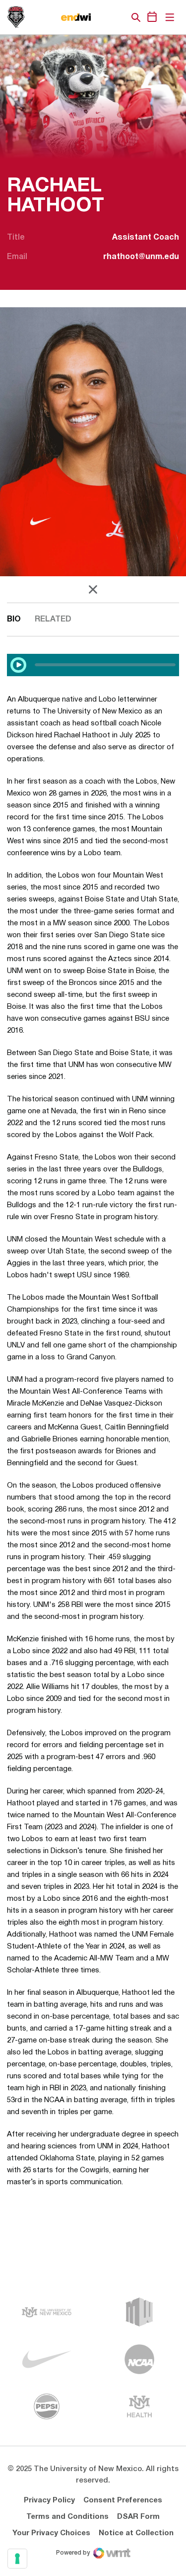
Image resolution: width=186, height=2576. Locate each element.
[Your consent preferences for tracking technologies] (17, 2559)
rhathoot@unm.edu (141, 257)
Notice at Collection (136, 2533)
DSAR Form (138, 2517)
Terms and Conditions (67, 2517)
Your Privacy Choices (51, 2533)
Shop (119, 17)
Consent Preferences (123, 2500)
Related (53, 620)
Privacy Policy (49, 2500)
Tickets (102, 17)
